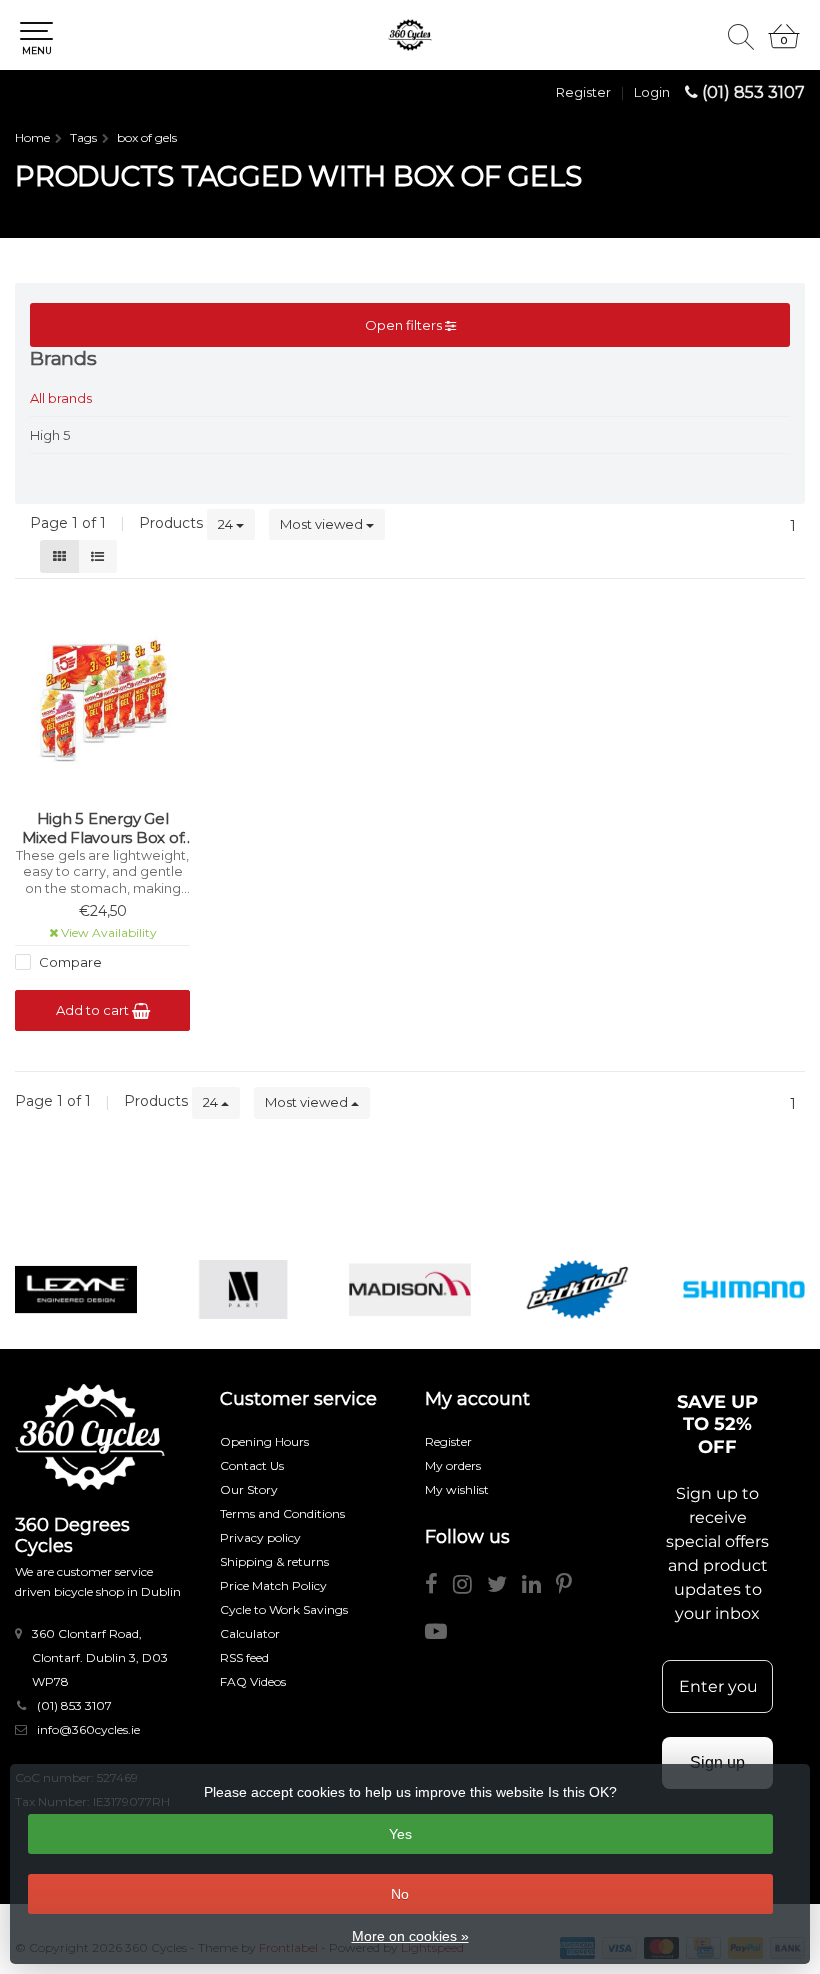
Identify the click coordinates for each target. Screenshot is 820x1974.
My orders (453, 1465)
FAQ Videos (253, 1681)
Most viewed (323, 524)
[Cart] (784, 45)
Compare (69, 962)
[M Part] (243, 1289)
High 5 (50, 435)
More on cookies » (410, 1936)
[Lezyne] (76, 1289)
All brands (61, 398)
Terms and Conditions (282, 1513)
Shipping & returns (274, 1561)
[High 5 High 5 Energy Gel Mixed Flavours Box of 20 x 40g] (102, 699)
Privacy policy (260, 1537)
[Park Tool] (577, 1289)
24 (227, 524)
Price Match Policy (273, 1585)
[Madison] (410, 1289)
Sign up (717, 1762)
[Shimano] (744, 1289)
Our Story (249, 1489)
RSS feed (244, 1657)
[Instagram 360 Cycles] (470, 1587)
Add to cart (94, 1010)
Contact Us (252, 1465)
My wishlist (457, 1489)
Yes (400, 1834)
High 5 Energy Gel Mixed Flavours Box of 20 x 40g (103, 828)
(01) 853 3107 (753, 92)
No (400, 1894)
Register (583, 92)
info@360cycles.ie (88, 1729)
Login (652, 92)
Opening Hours (264, 1441)
